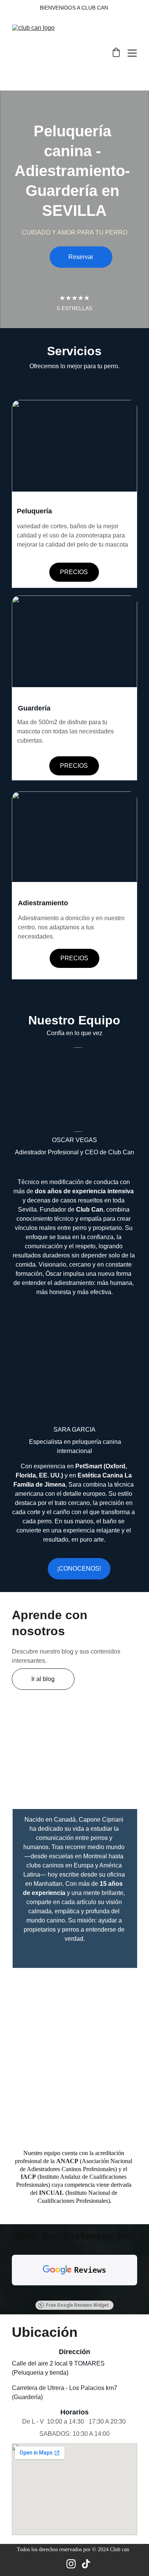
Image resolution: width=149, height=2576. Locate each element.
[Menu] (132, 53)
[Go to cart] (116, 53)
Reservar (81, 257)
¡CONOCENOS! (79, 1569)
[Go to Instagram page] (71, 2564)
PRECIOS (74, 572)
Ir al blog (43, 1679)
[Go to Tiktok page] (86, 2564)
